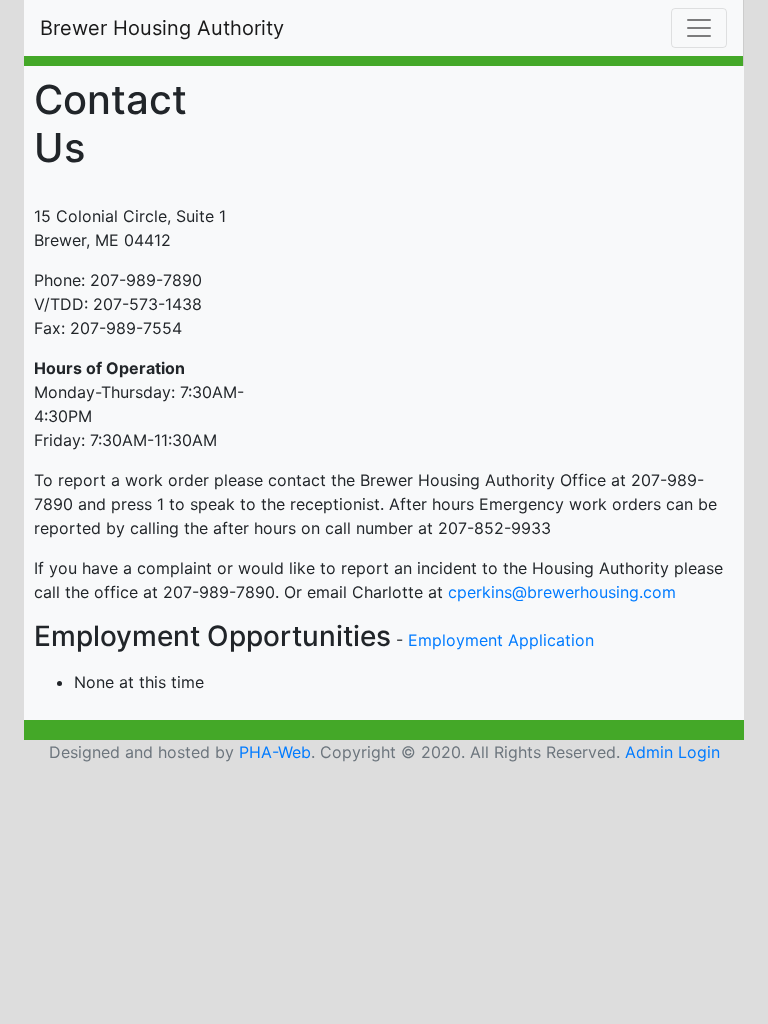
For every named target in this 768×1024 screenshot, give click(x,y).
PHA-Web (275, 752)
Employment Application (501, 640)
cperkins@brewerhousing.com (562, 592)
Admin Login (672, 752)
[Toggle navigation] (699, 28)
